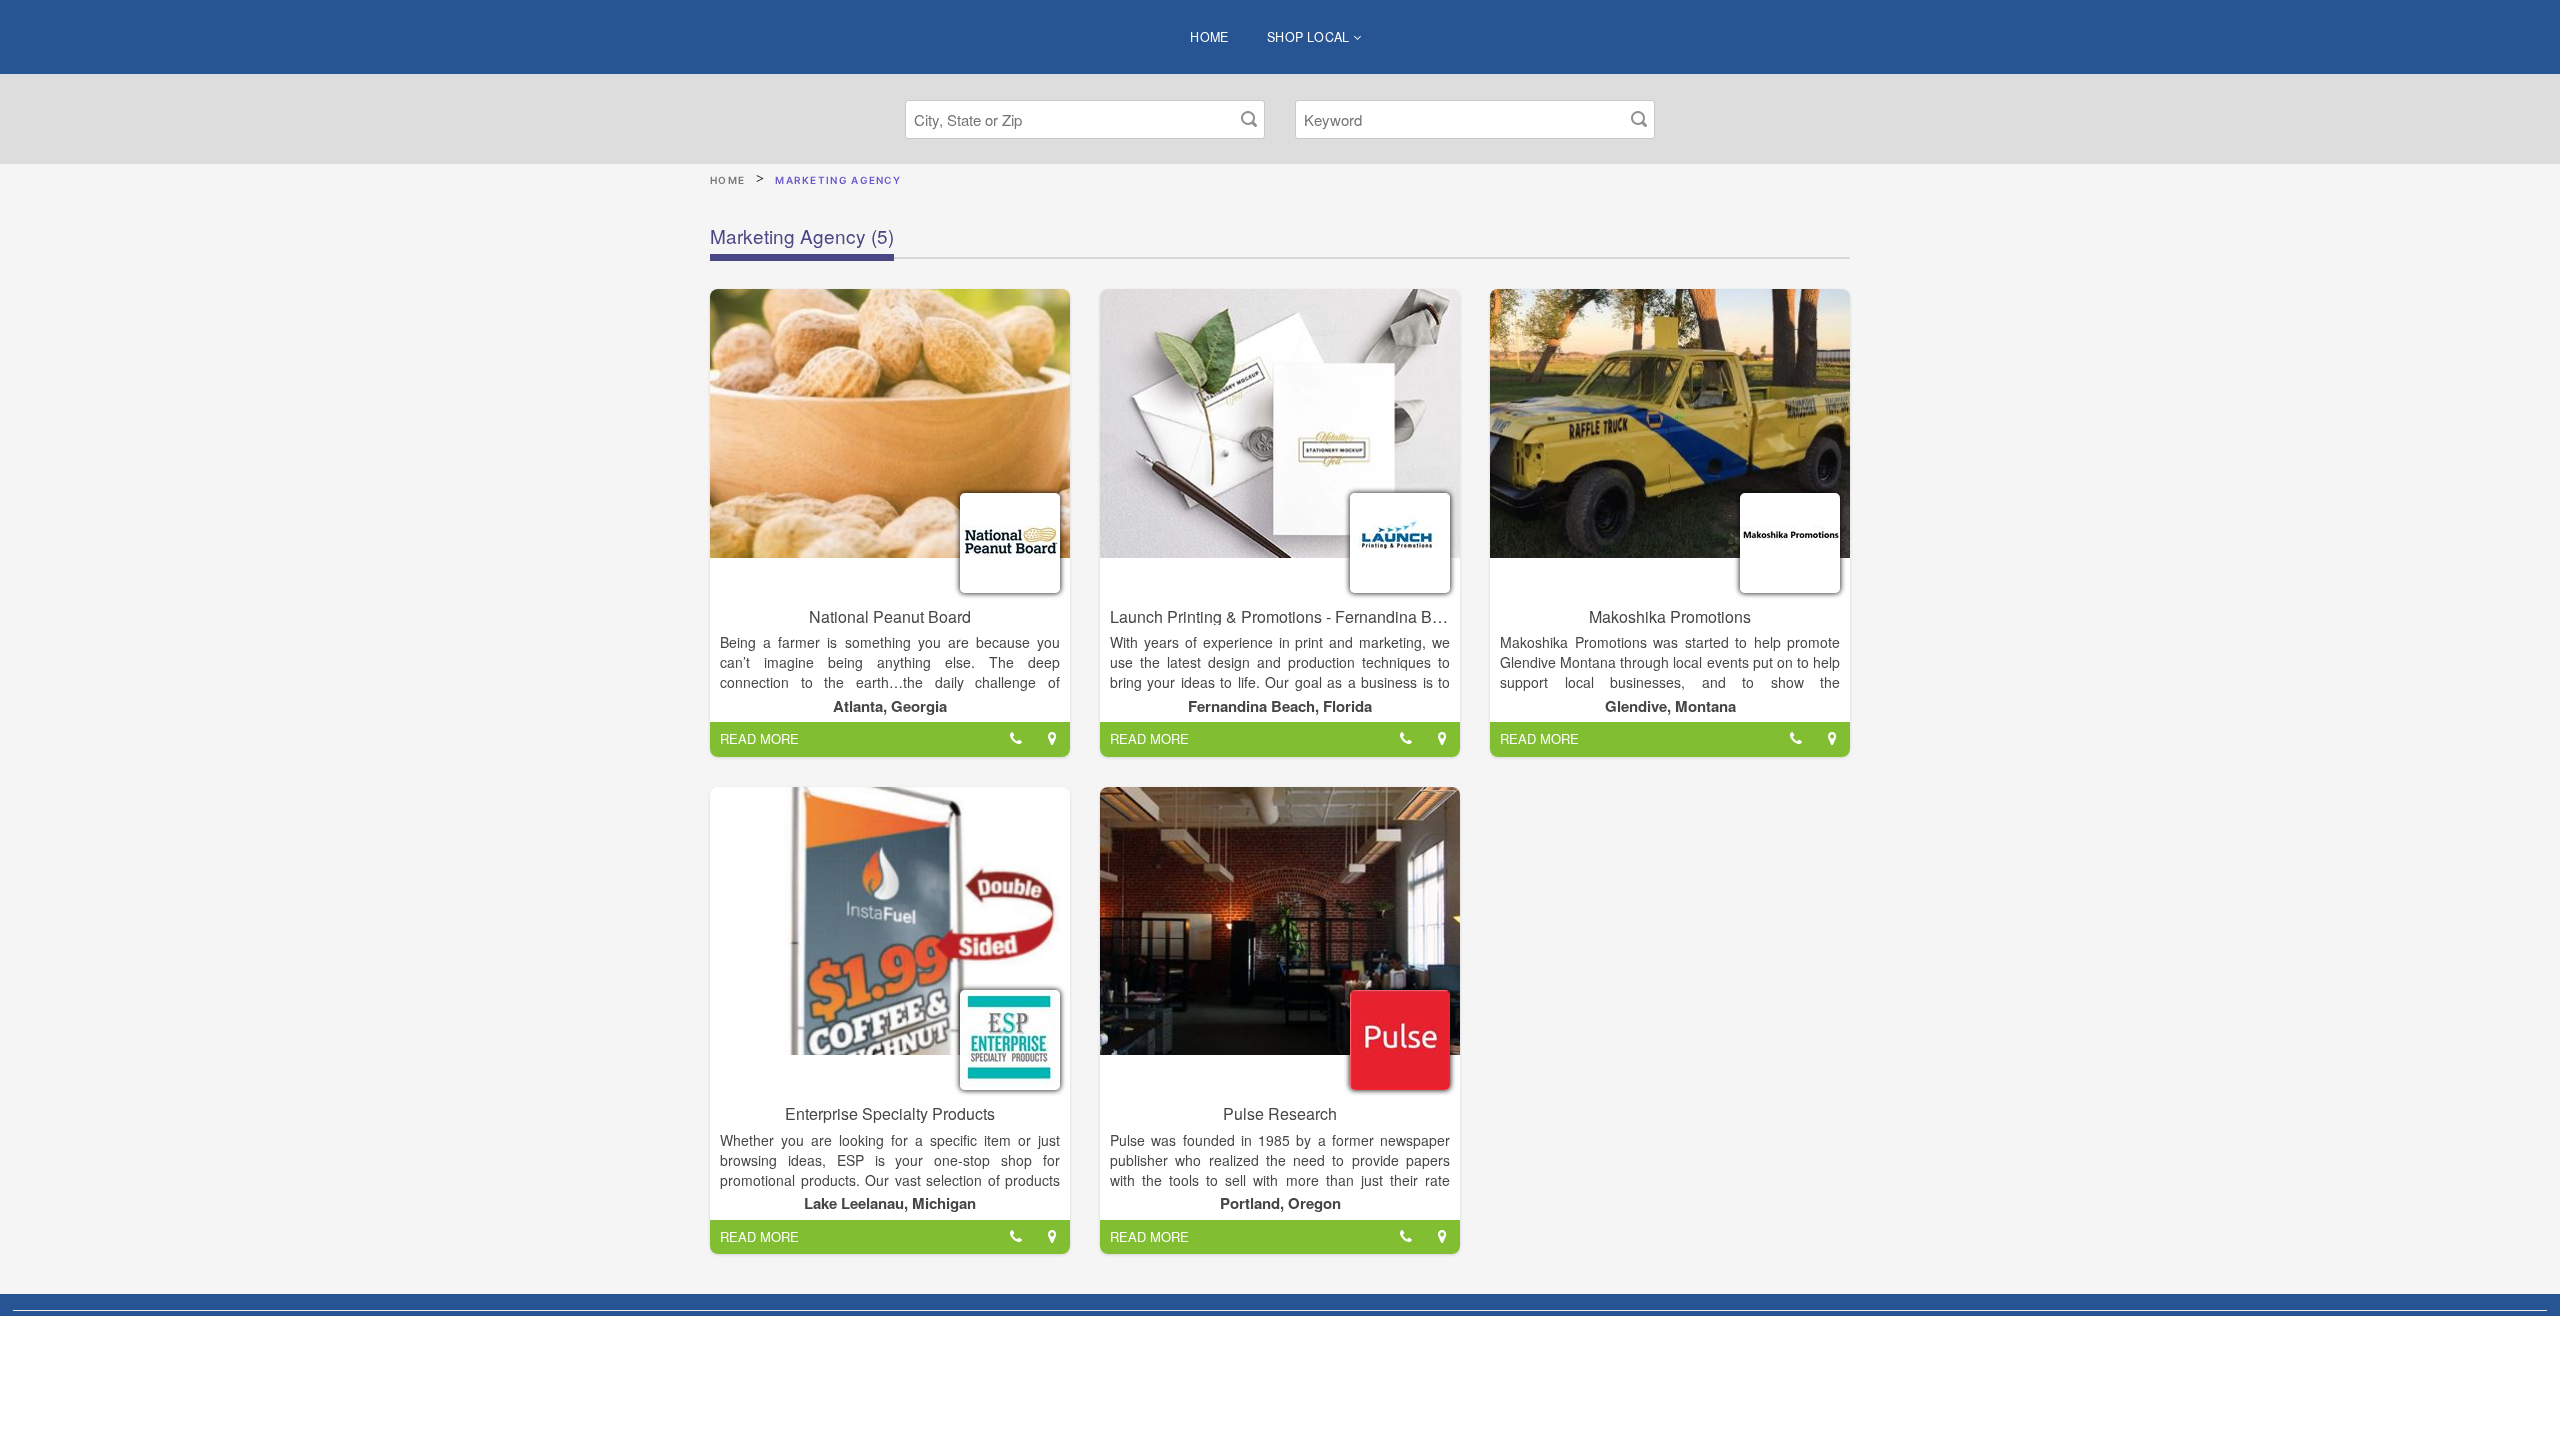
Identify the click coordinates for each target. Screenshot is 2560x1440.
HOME (1209, 37)
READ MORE (759, 738)
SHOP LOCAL (1310, 37)
